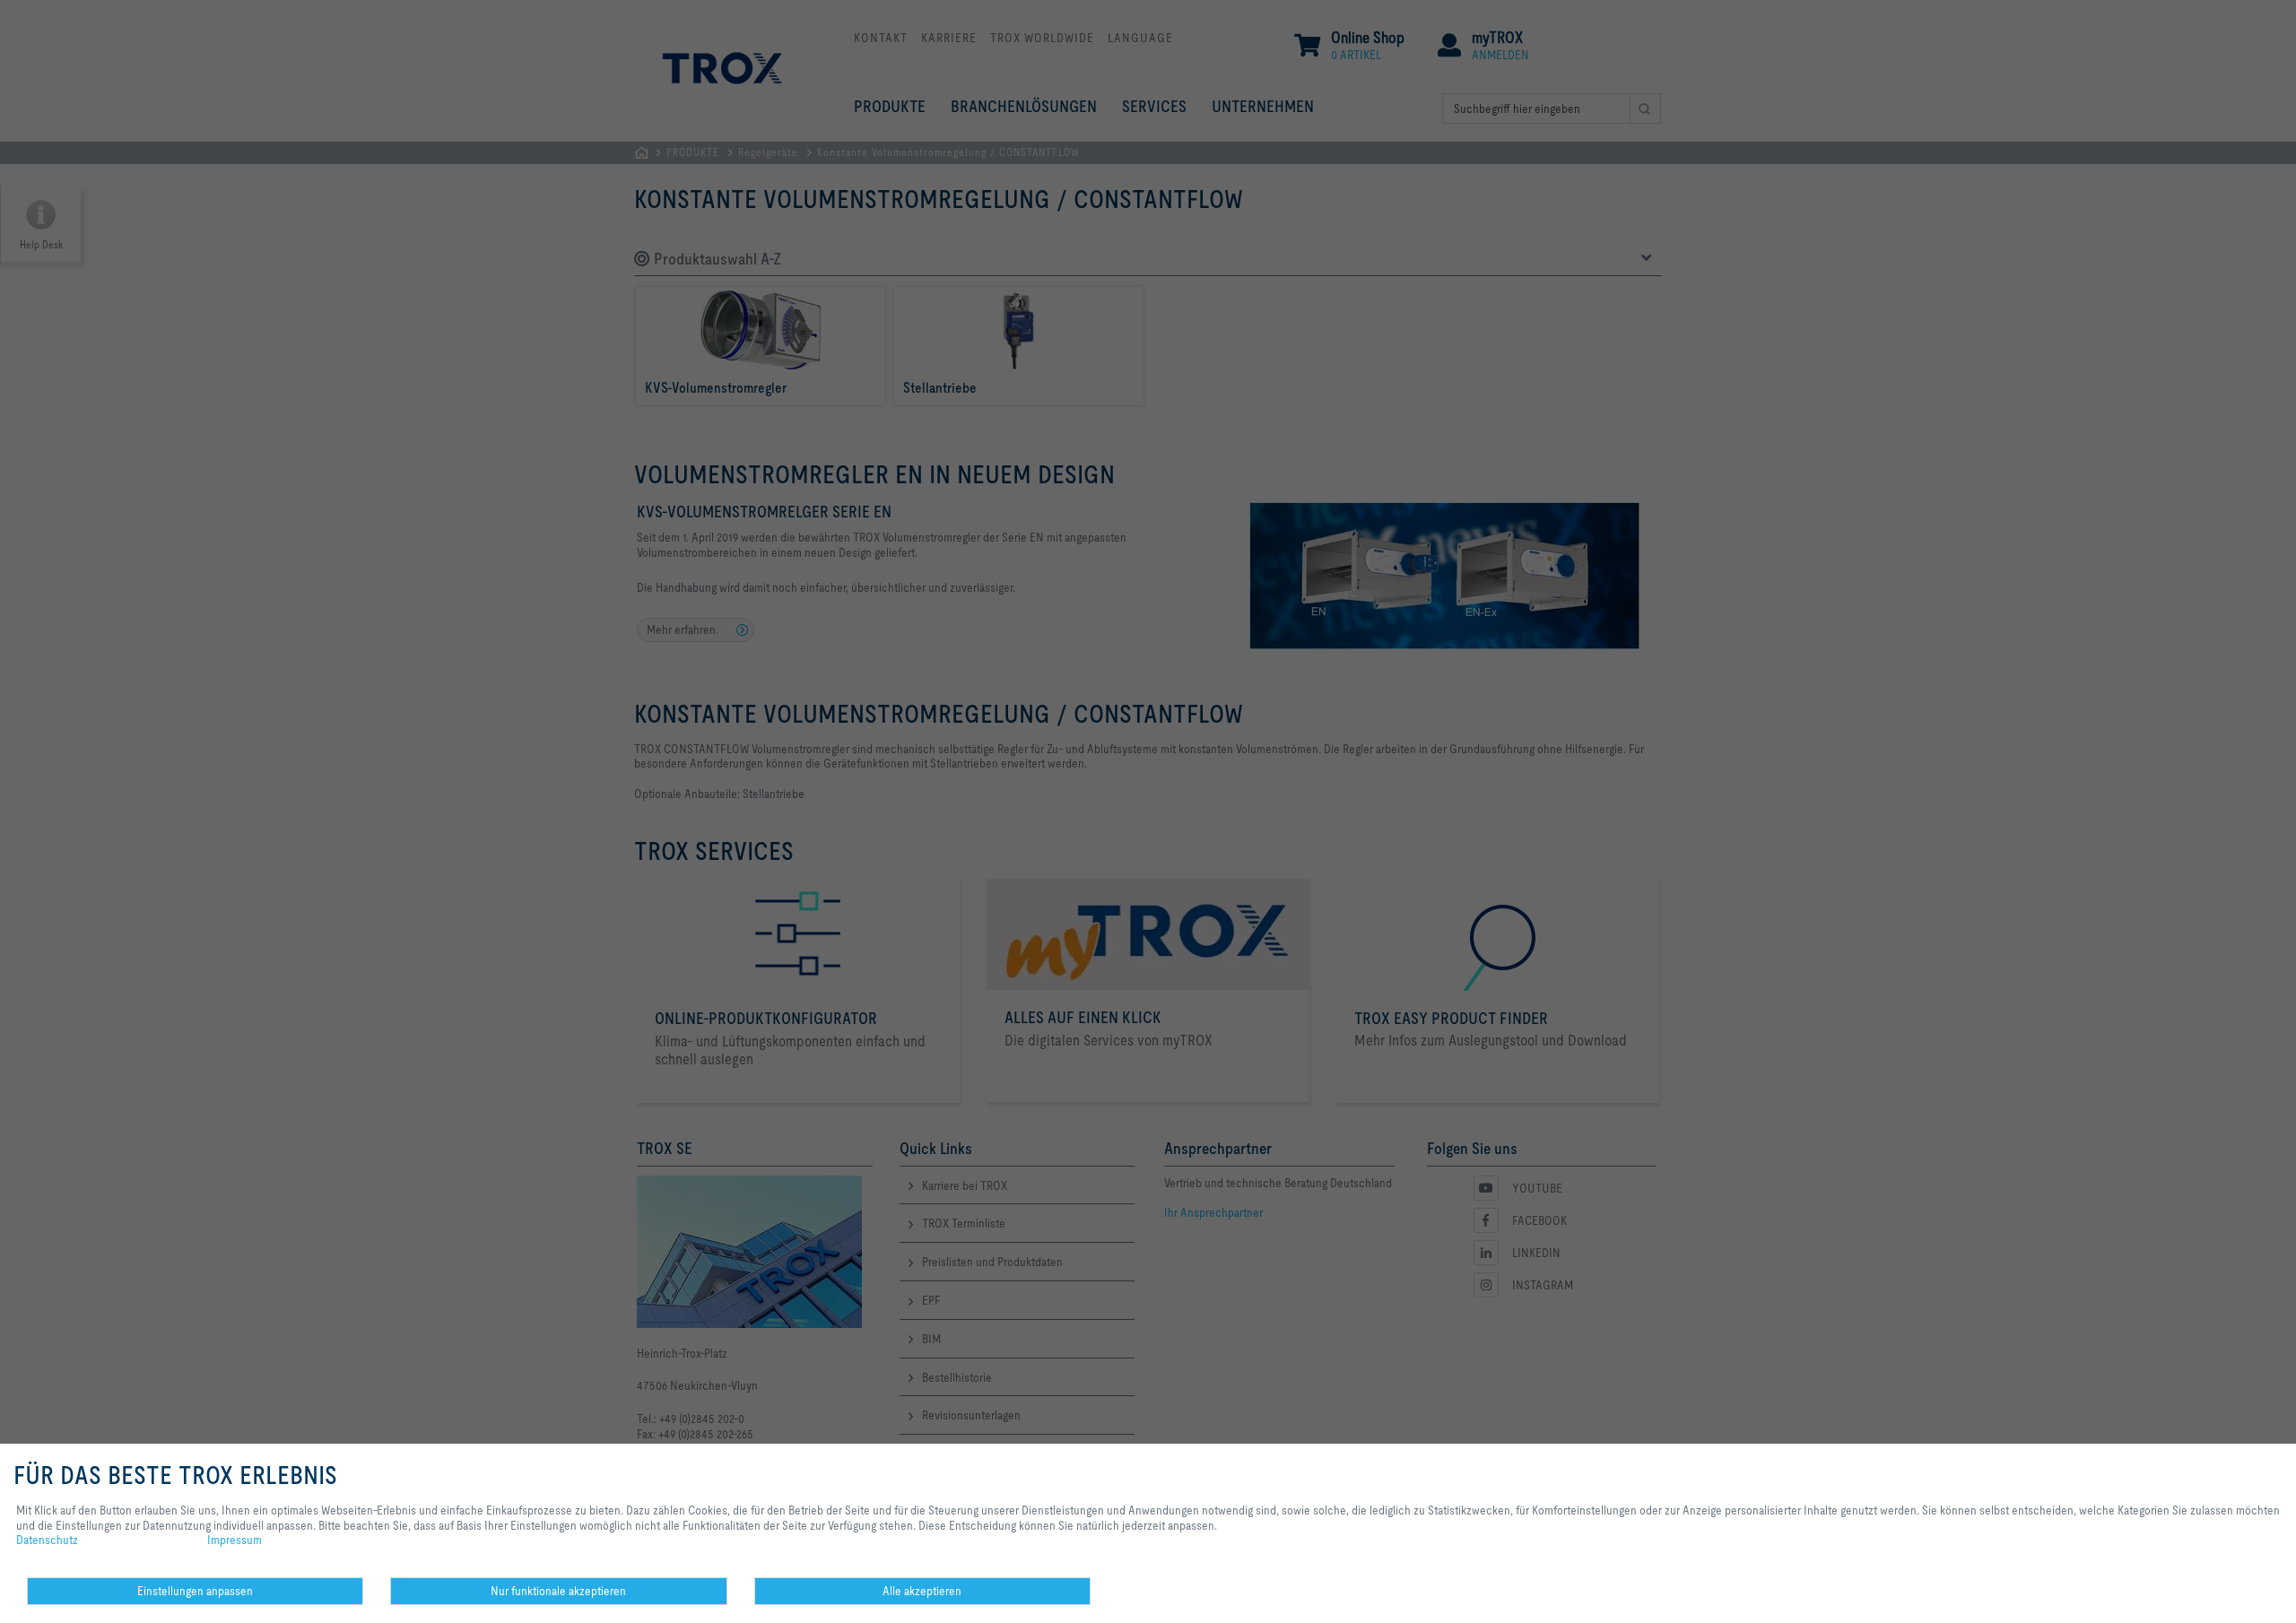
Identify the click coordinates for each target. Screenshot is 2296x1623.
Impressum (235, 1540)
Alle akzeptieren (922, 1591)
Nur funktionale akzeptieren (558, 1591)
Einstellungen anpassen (195, 1591)
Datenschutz (47, 1540)
